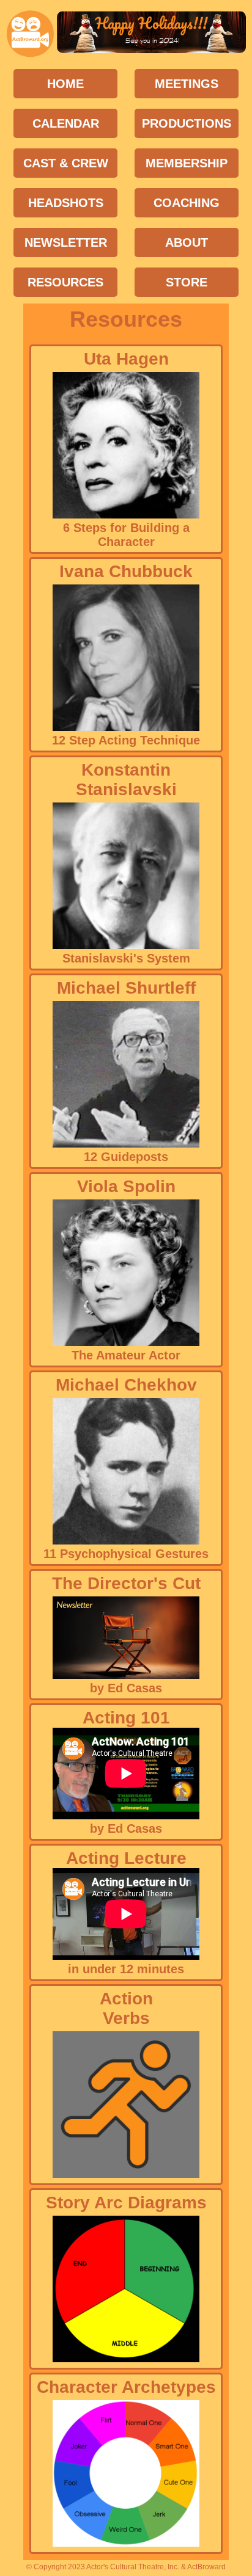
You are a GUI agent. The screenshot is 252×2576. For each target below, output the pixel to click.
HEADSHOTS (66, 203)
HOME (65, 84)
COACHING (187, 203)
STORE (187, 282)
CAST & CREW (66, 163)
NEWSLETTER (66, 242)
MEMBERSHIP (187, 163)
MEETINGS (187, 84)
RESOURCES (65, 282)
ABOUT (187, 242)
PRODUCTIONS (187, 123)
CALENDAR (66, 123)
